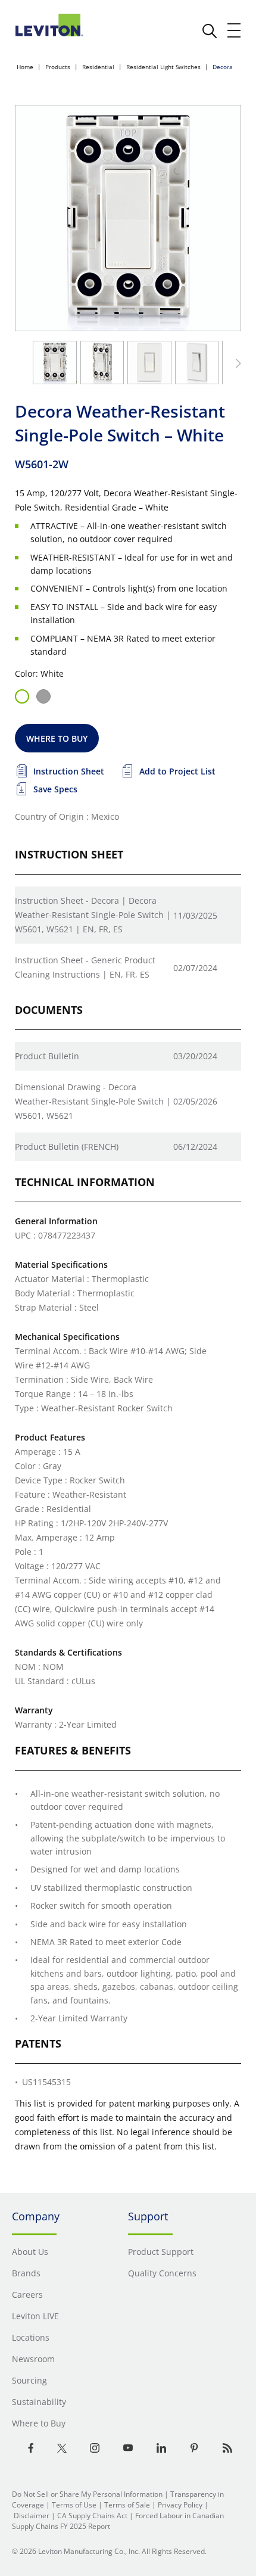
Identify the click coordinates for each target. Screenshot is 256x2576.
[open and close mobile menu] (235, 30)
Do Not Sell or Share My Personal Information (87, 2494)
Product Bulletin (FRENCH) (67, 1147)
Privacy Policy (180, 2505)
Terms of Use (74, 2505)
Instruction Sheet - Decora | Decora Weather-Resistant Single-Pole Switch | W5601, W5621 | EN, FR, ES (93, 915)
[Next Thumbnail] (236, 363)
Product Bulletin (47, 1056)
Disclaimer (32, 2516)
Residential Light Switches (163, 67)
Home (25, 67)
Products (58, 67)
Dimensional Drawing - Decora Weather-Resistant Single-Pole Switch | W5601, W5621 (93, 1101)
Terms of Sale (127, 2505)
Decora (223, 67)
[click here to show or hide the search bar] (210, 31)
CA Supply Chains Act (92, 2516)
